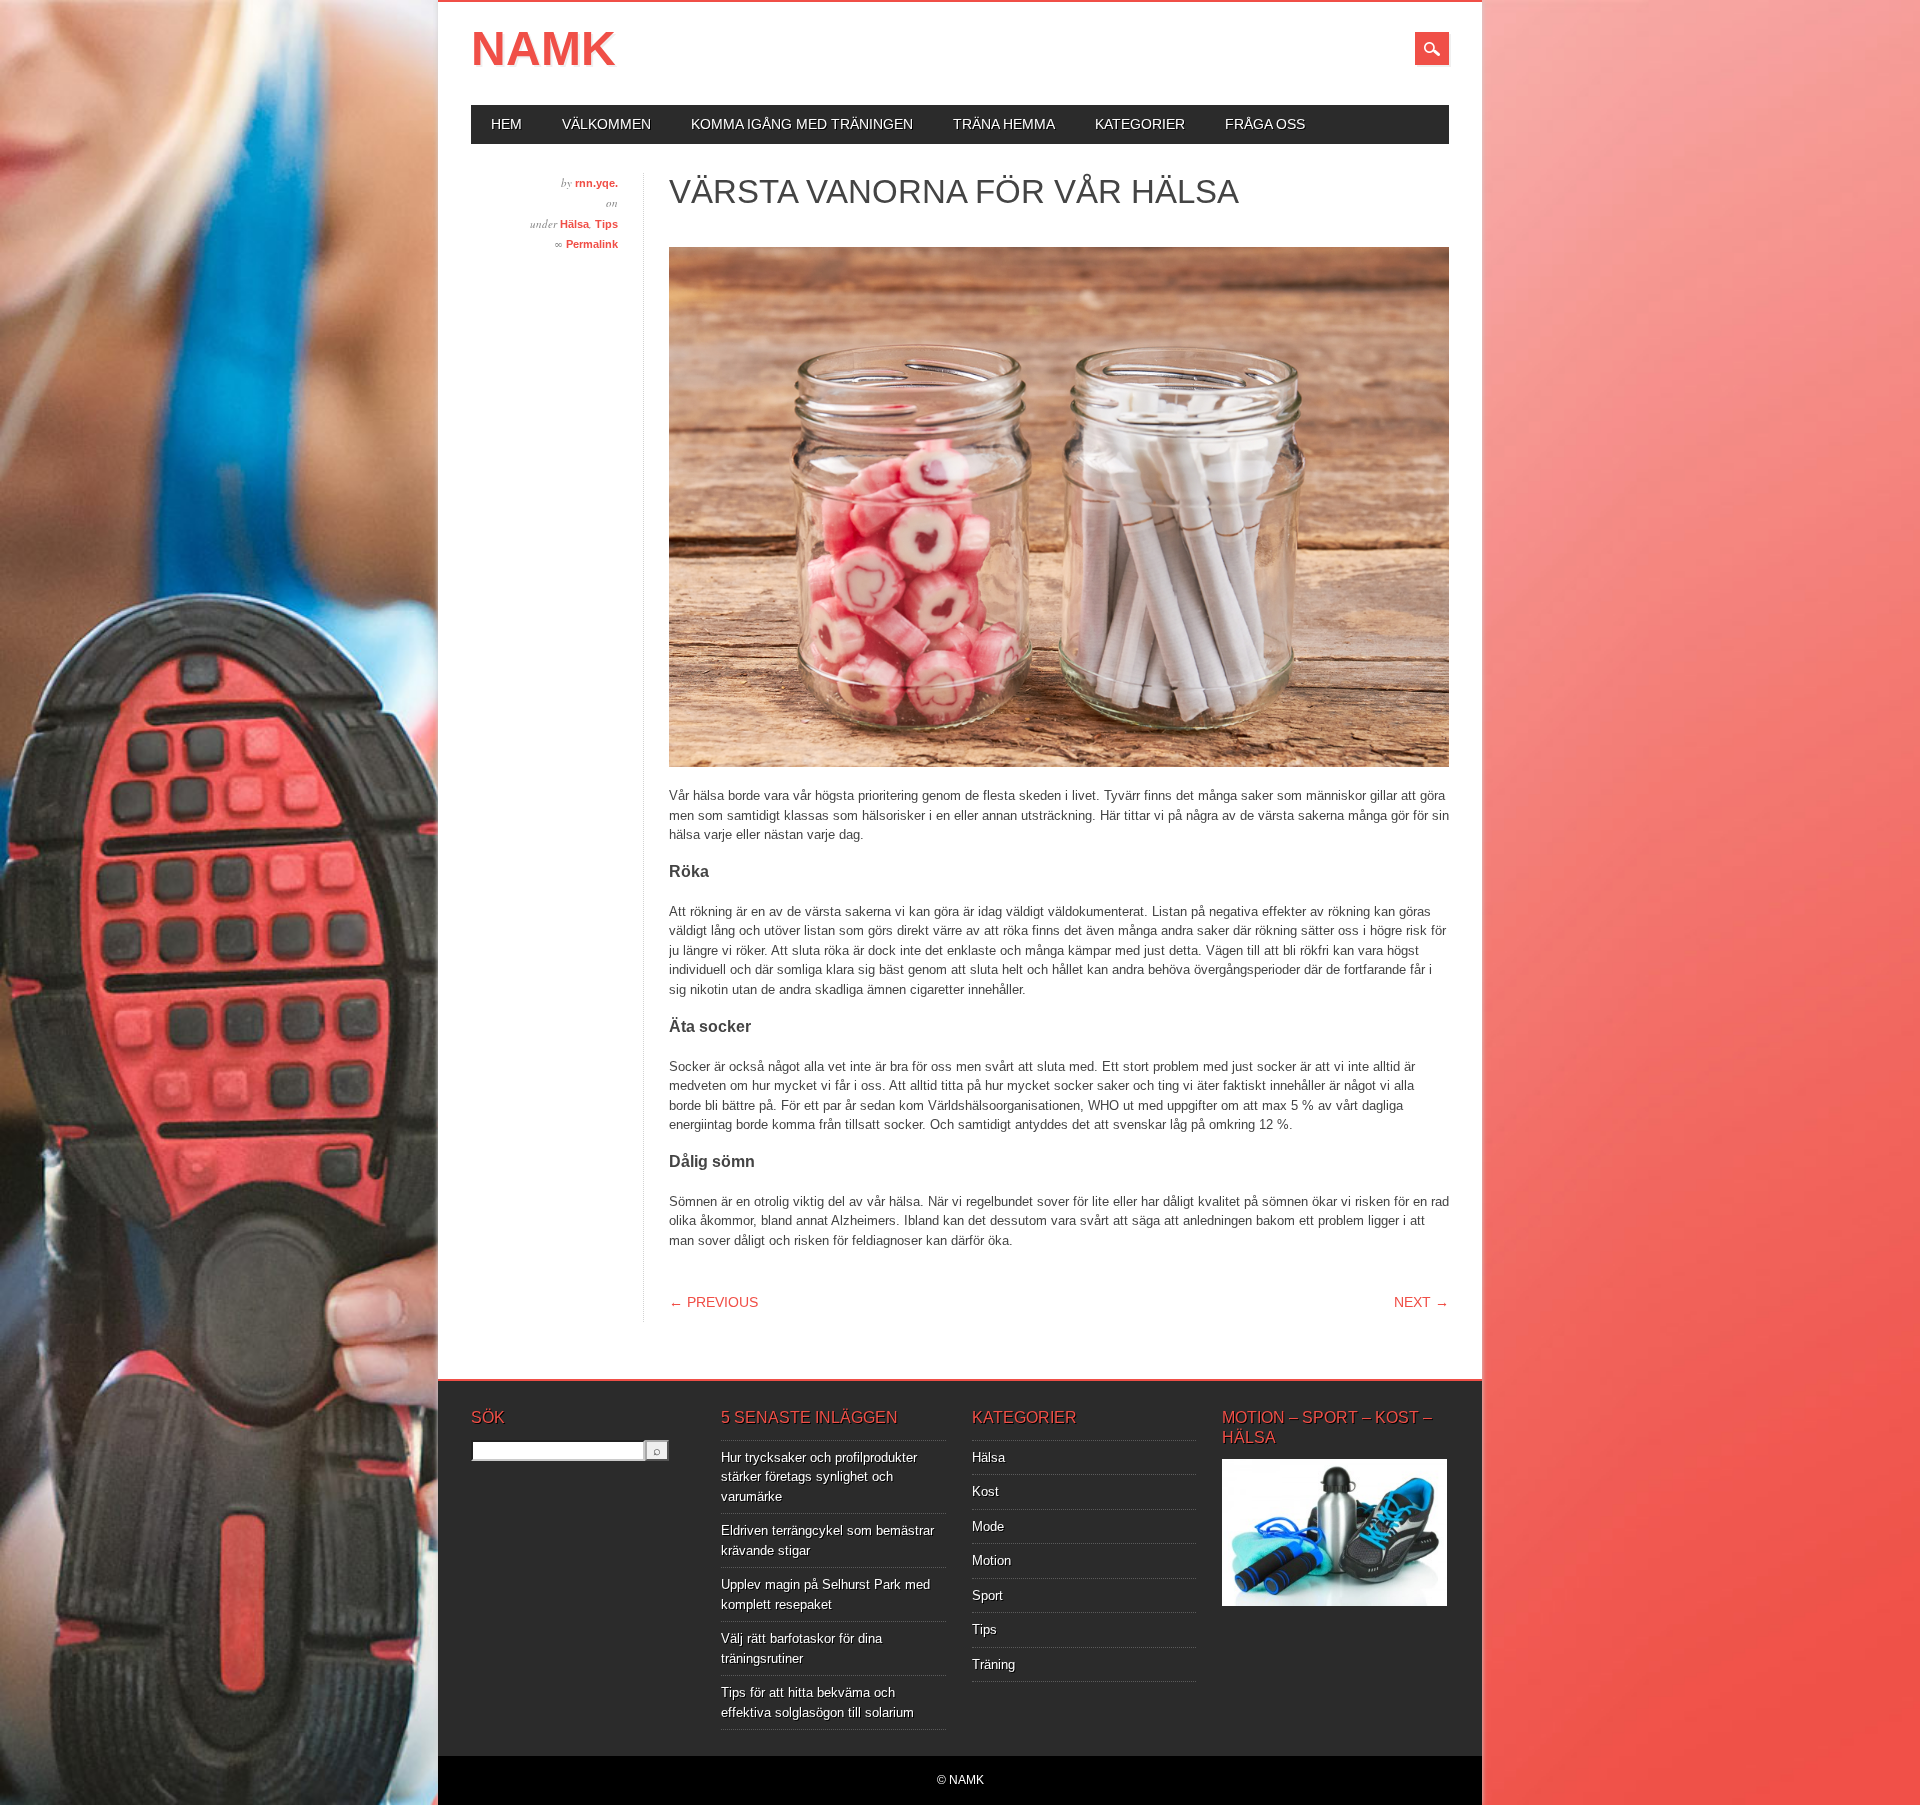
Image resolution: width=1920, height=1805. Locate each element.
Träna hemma (1004, 124)
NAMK (543, 48)
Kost (985, 1491)
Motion (991, 1560)
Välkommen (606, 124)
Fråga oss (1265, 124)
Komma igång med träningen (802, 124)
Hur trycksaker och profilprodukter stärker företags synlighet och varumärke (819, 1477)
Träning (993, 1664)
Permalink (592, 244)
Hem (506, 124)
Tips (606, 224)
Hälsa (574, 224)
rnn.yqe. (596, 183)
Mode (988, 1526)
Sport (987, 1595)
